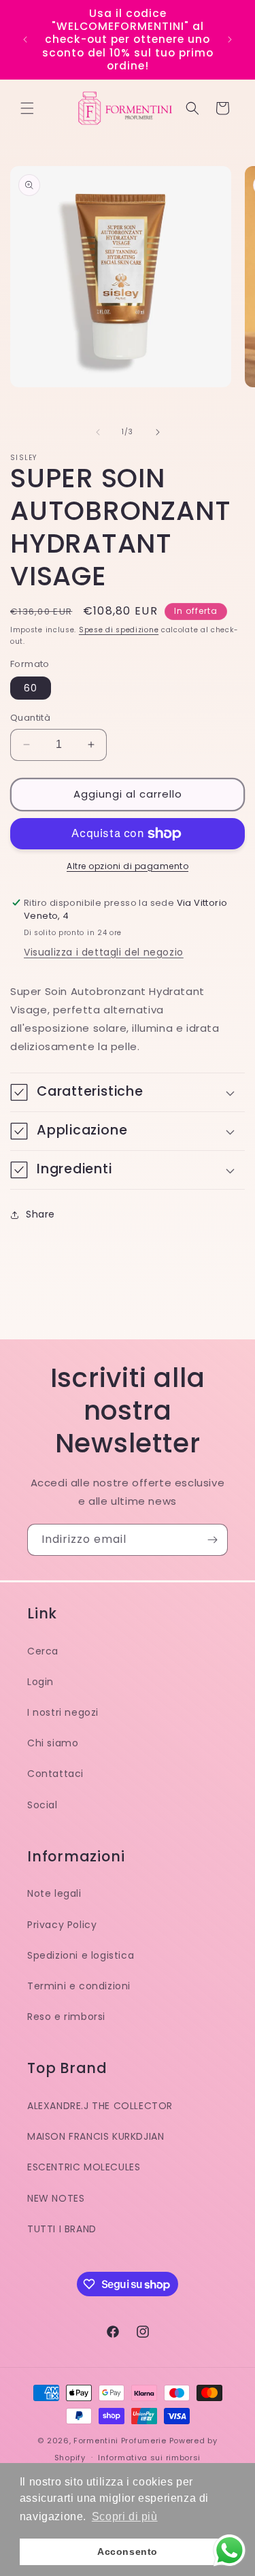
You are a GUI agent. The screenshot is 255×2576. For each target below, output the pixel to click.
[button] (27, 108)
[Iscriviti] (212, 1540)
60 (31, 688)
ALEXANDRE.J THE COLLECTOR (100, 2106)
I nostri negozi (63, 1712)
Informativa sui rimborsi (149, 2458)
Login (40, 1682)
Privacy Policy (62, 1925)
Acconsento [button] (128, 2551)
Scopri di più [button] (125, 2516)
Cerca (43, 1651)
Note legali (54, 1893)
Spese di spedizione (119, 630)
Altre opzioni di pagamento (128, 866)
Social (42, 1805)
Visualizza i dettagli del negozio (104, 952)
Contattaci (55, 1774)
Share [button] (40, 1214)
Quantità (30, 718)
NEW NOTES (56, 2198)
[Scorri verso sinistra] (98, 432)
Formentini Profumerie (120, 2441)
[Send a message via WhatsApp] (230, 2550)
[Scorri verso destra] (158, 432)
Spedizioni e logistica (81, 1955)
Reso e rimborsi (66, 2017)
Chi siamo (53, 1743)
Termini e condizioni (79, 1986)
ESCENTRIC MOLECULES (84, 2167)
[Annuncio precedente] (25, 39)
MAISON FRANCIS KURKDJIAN (96, 2136)
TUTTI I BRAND (62, 2229)
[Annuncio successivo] (230, 39)
